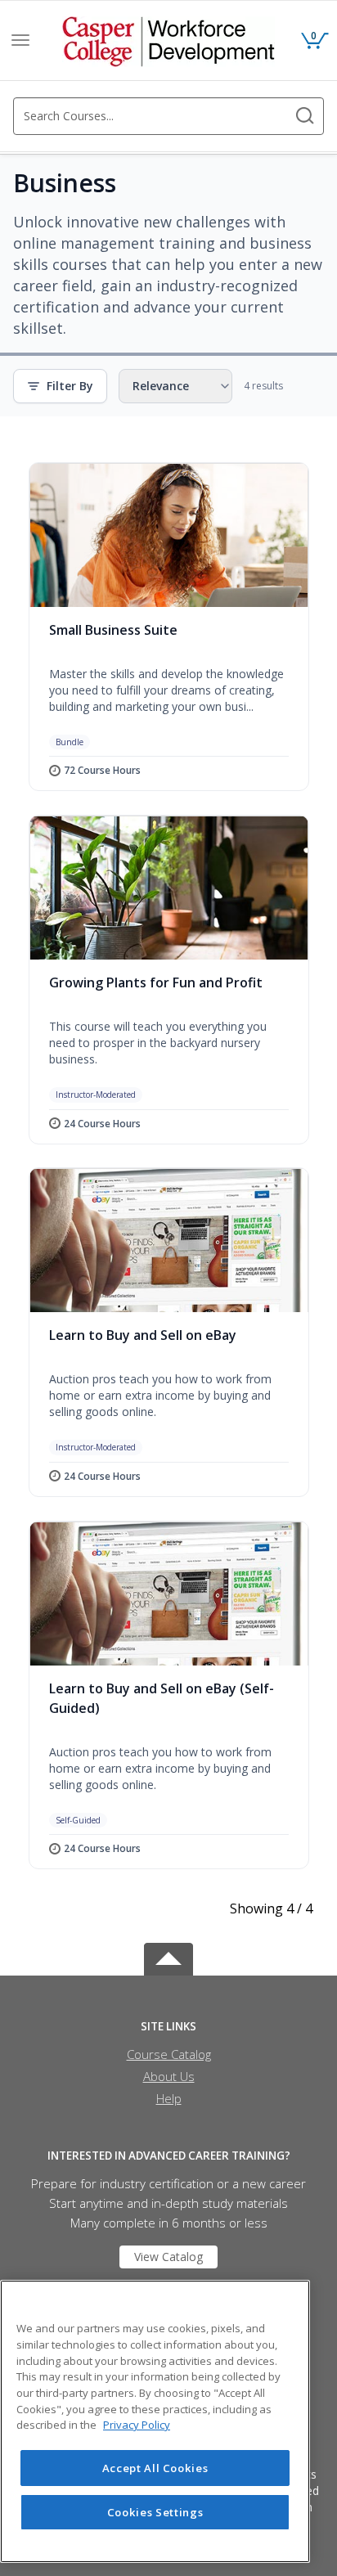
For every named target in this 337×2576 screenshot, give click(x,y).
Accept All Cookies (155, 2468)
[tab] (168, 2027)
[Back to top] (168, 1956)
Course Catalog (169, 2054)
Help (169, 2098)
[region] (155, 2421)
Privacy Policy (137, 2425)
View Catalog (168, 2257)
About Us (169, 2076)
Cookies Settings (155, 2512)
